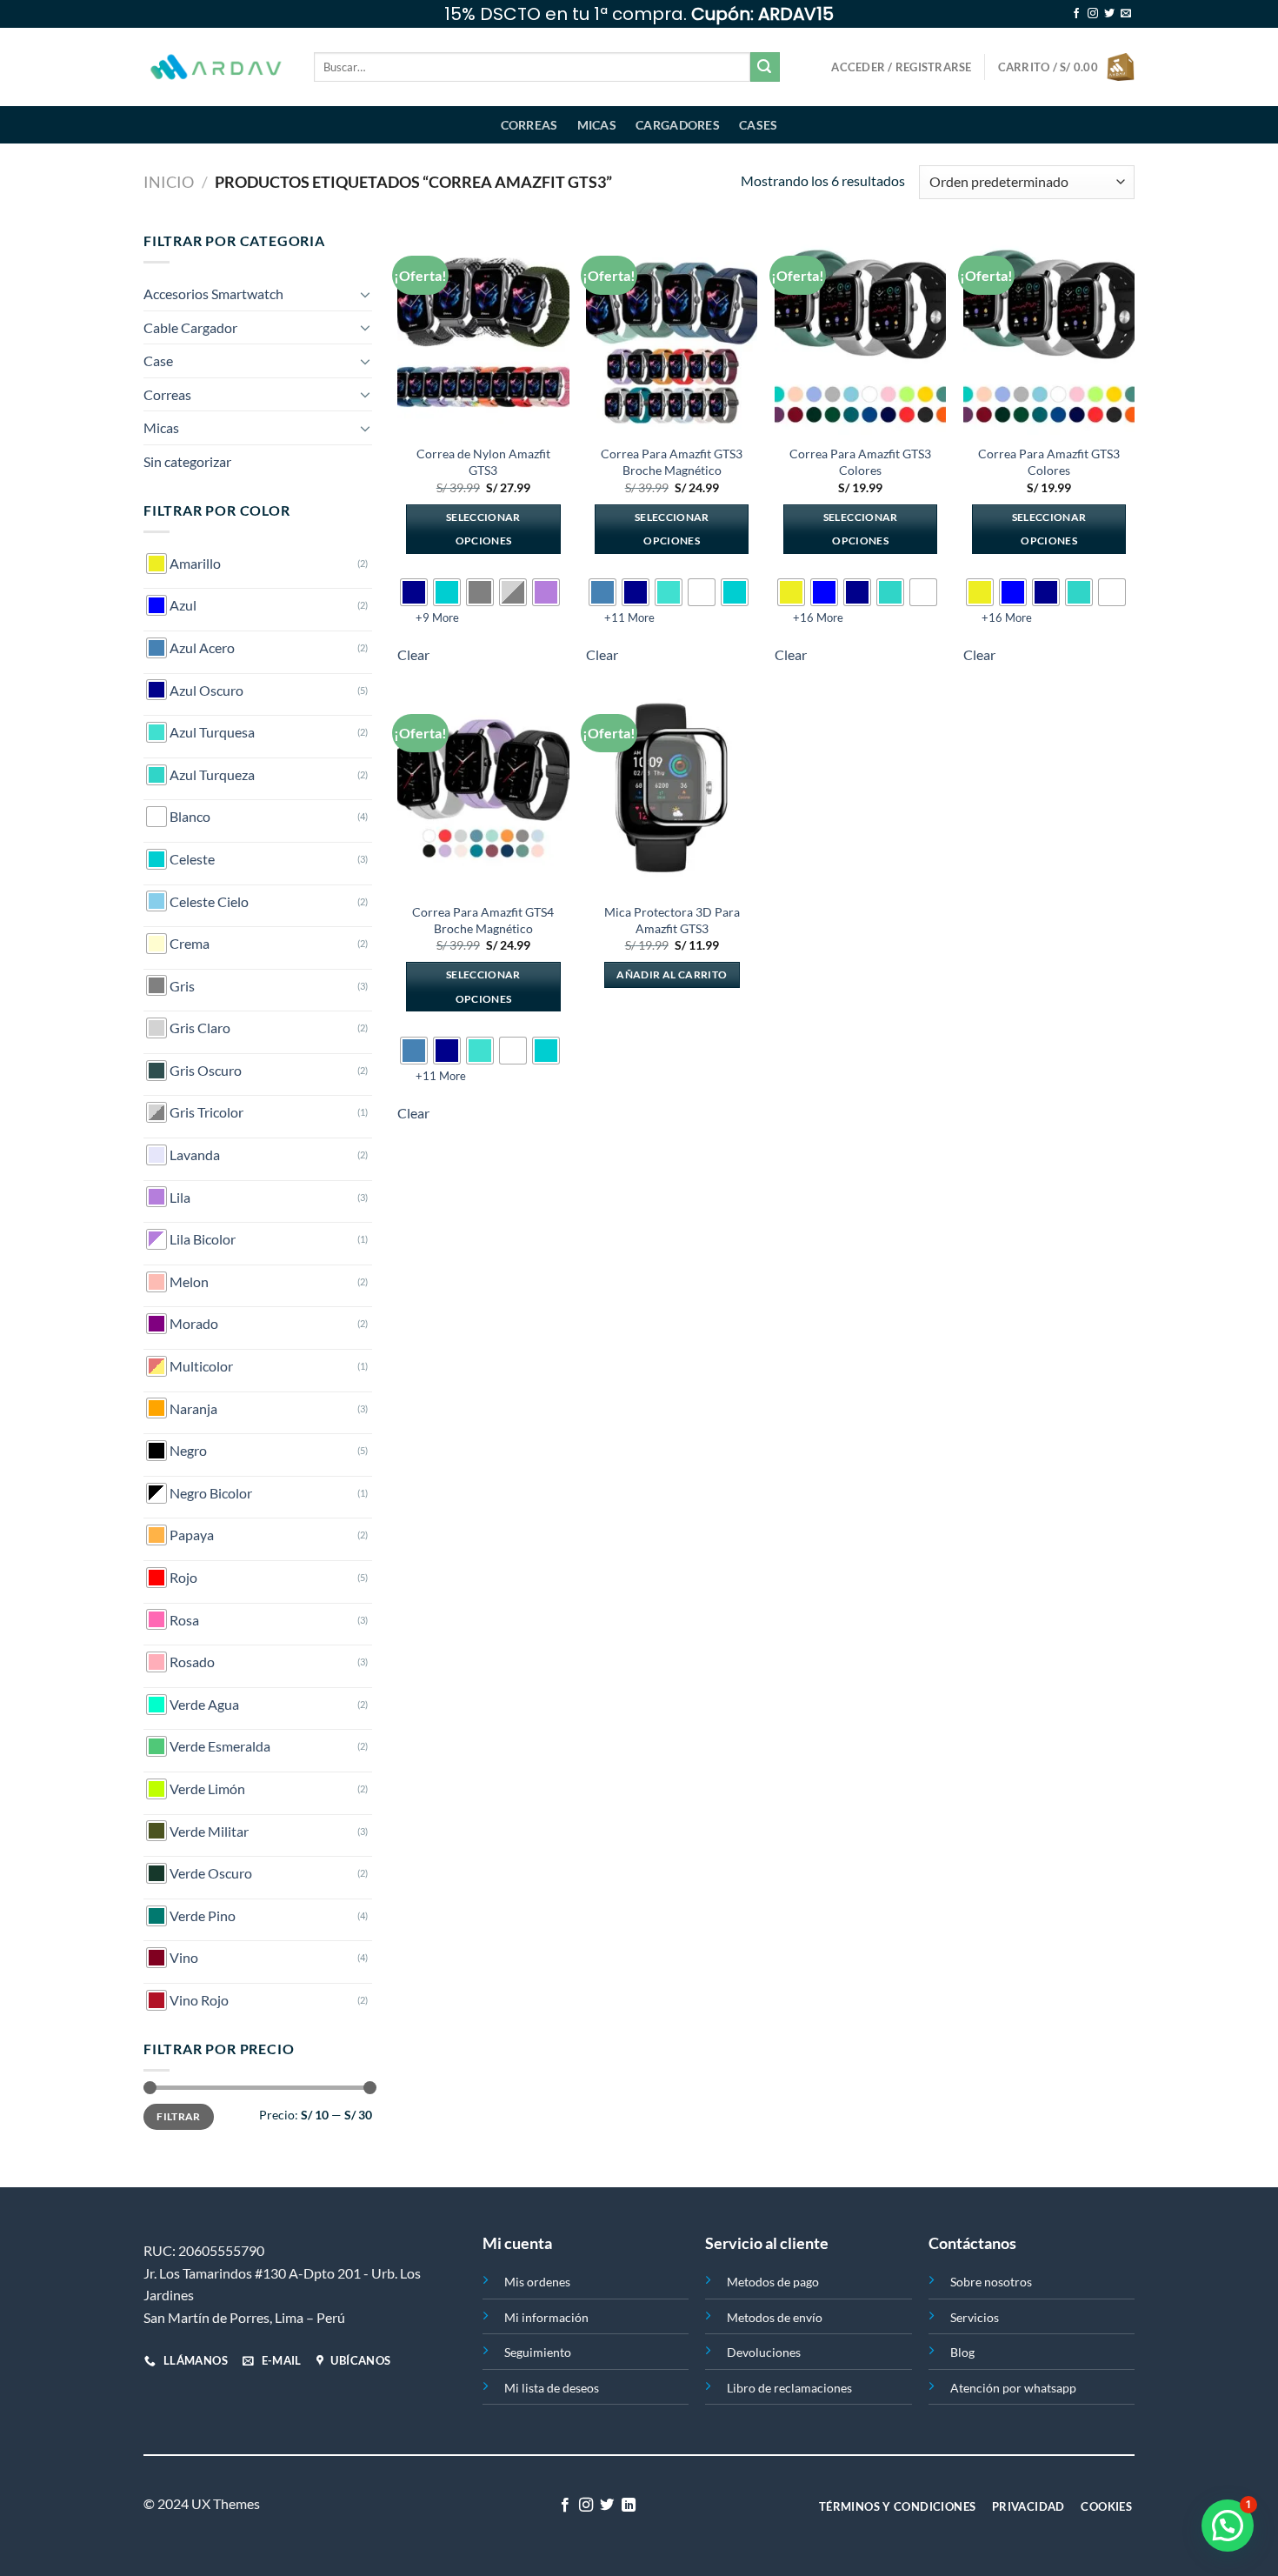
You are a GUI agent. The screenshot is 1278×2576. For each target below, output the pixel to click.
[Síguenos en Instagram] (1093, 14)
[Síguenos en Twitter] (1109, 14)
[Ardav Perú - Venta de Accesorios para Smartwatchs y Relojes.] (216, 67)
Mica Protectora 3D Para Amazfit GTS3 (672, 920)
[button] (1228, 2526)
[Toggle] (365, 294)
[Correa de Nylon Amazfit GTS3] (483, 332)
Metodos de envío (775, 2317)
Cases (758, 125)
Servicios (975, 2317)
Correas (529, 125)
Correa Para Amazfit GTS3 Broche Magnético (672, 462)
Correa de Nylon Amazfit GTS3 (483, 462)
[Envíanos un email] (1126, 14)
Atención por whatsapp (1013, 2388)
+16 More (818, 617)
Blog (962, 2352)
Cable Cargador (190, 327)
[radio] (414, 592)
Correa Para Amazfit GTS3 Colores (860, 462)
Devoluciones (764, 2352)
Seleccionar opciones (483, 529)
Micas (597, 125)
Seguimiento (538, 2352)
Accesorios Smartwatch (213, 294)
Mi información (546, 2317)
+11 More (629, 617)
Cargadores (678, 125)
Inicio (169, 182)
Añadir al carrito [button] (672, 974)
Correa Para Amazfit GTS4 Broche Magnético (483, 920)
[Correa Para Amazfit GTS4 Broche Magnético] (483, 791)
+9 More (437, 617)
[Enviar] (765, 67)
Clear (413, 654)
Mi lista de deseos (552, 2388)
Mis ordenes (537, 2282)
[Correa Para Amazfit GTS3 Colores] (860, 332)
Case (158, 360)
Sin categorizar (187, 461)
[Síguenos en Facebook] (1076, 14)
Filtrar (179, 2116)
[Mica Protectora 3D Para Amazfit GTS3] (672, 791)
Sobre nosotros (991, 2282)
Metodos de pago (773, 2282)
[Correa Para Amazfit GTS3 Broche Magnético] (672, 332)
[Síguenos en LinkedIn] (629, 2506)
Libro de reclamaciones (789, 2388)
